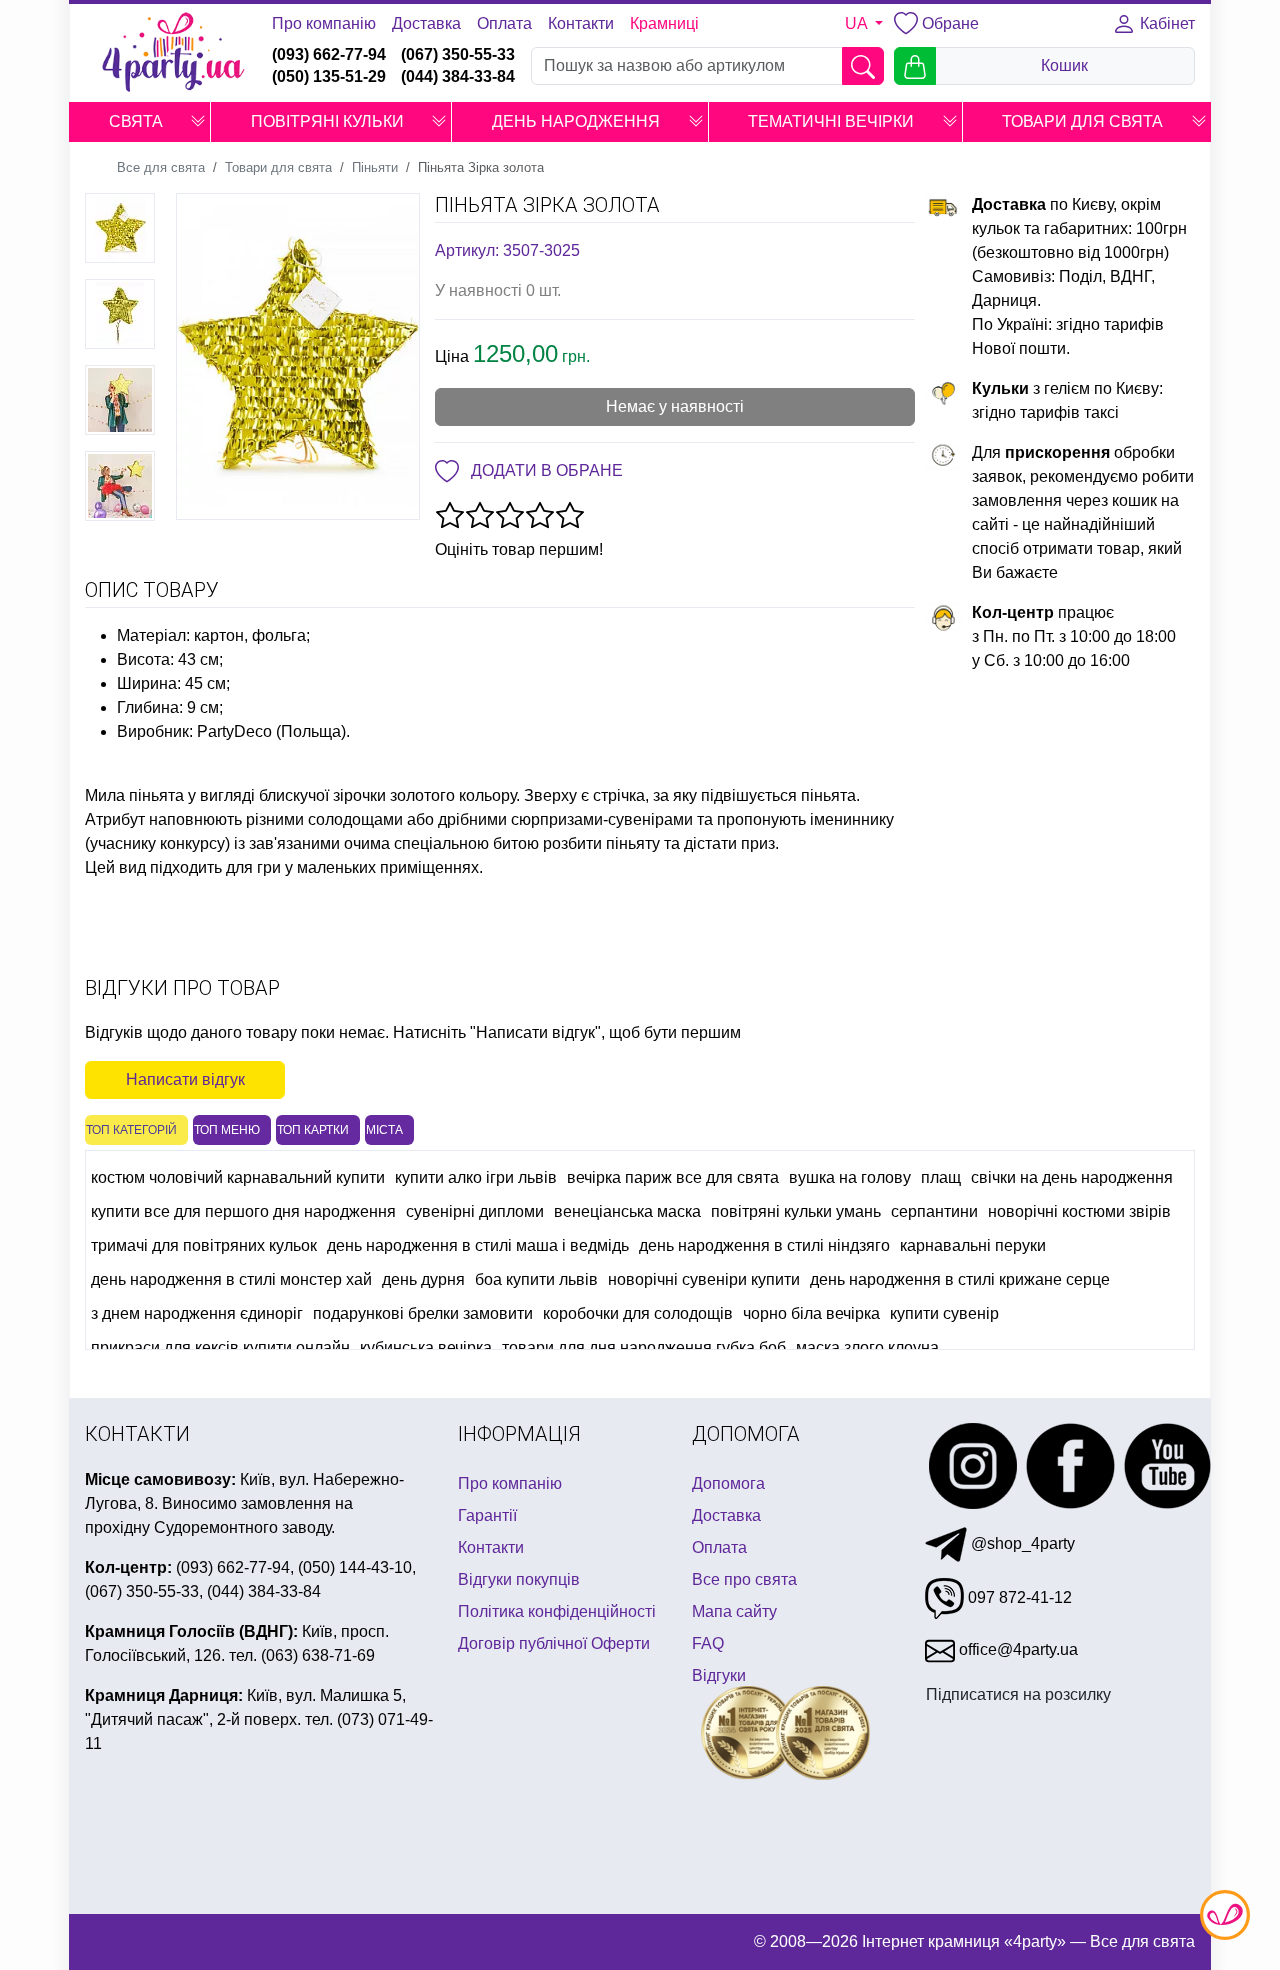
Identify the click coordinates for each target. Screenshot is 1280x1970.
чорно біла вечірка (811, 1313)
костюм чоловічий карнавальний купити (238, 1177)
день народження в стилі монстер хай (231, 1279)
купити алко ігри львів (476, 1177)
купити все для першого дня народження (243, 1211)
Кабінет (1165, 23)
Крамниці (664, 23)
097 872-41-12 (1018, 1597)
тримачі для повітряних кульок (204, 1245)
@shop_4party (1021, 1543)
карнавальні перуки (973, 1245)
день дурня (423, 1279)
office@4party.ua (1016, 1649)
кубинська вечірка (426, 1347)
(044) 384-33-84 (458, 76)
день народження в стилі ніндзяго (764, 1245)
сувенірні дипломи (475, 1211)
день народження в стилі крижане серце (960, 1279)
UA (858, 23)
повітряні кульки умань (796, 1211)
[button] (198, 122)
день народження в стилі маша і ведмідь (478, 1245)
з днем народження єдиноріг (197, 1313)
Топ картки (313, 1130)
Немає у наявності (675, 406)
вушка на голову (850, 1177)
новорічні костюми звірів (1079, 1211)
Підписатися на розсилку (1018, 1694)
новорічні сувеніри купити (704, 1279)
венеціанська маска (627, 1211)
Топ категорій (131, 1130)
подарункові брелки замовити (423, 1313)
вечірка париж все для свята (673, 1177)
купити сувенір (944, 1313)
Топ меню (227, 1130)
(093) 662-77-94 (329, 54)
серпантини (934, 1211)
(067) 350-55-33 (458, 54)
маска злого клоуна (867, 1347)
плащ (941, 1177)
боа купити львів (536, 1279)
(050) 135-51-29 (329, 76)
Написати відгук (185, 1079)
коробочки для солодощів (638, 1313)
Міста (384, 1130)
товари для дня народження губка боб (644, 1347)
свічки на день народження (1072, 1177)
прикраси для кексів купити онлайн (220, 1347)
